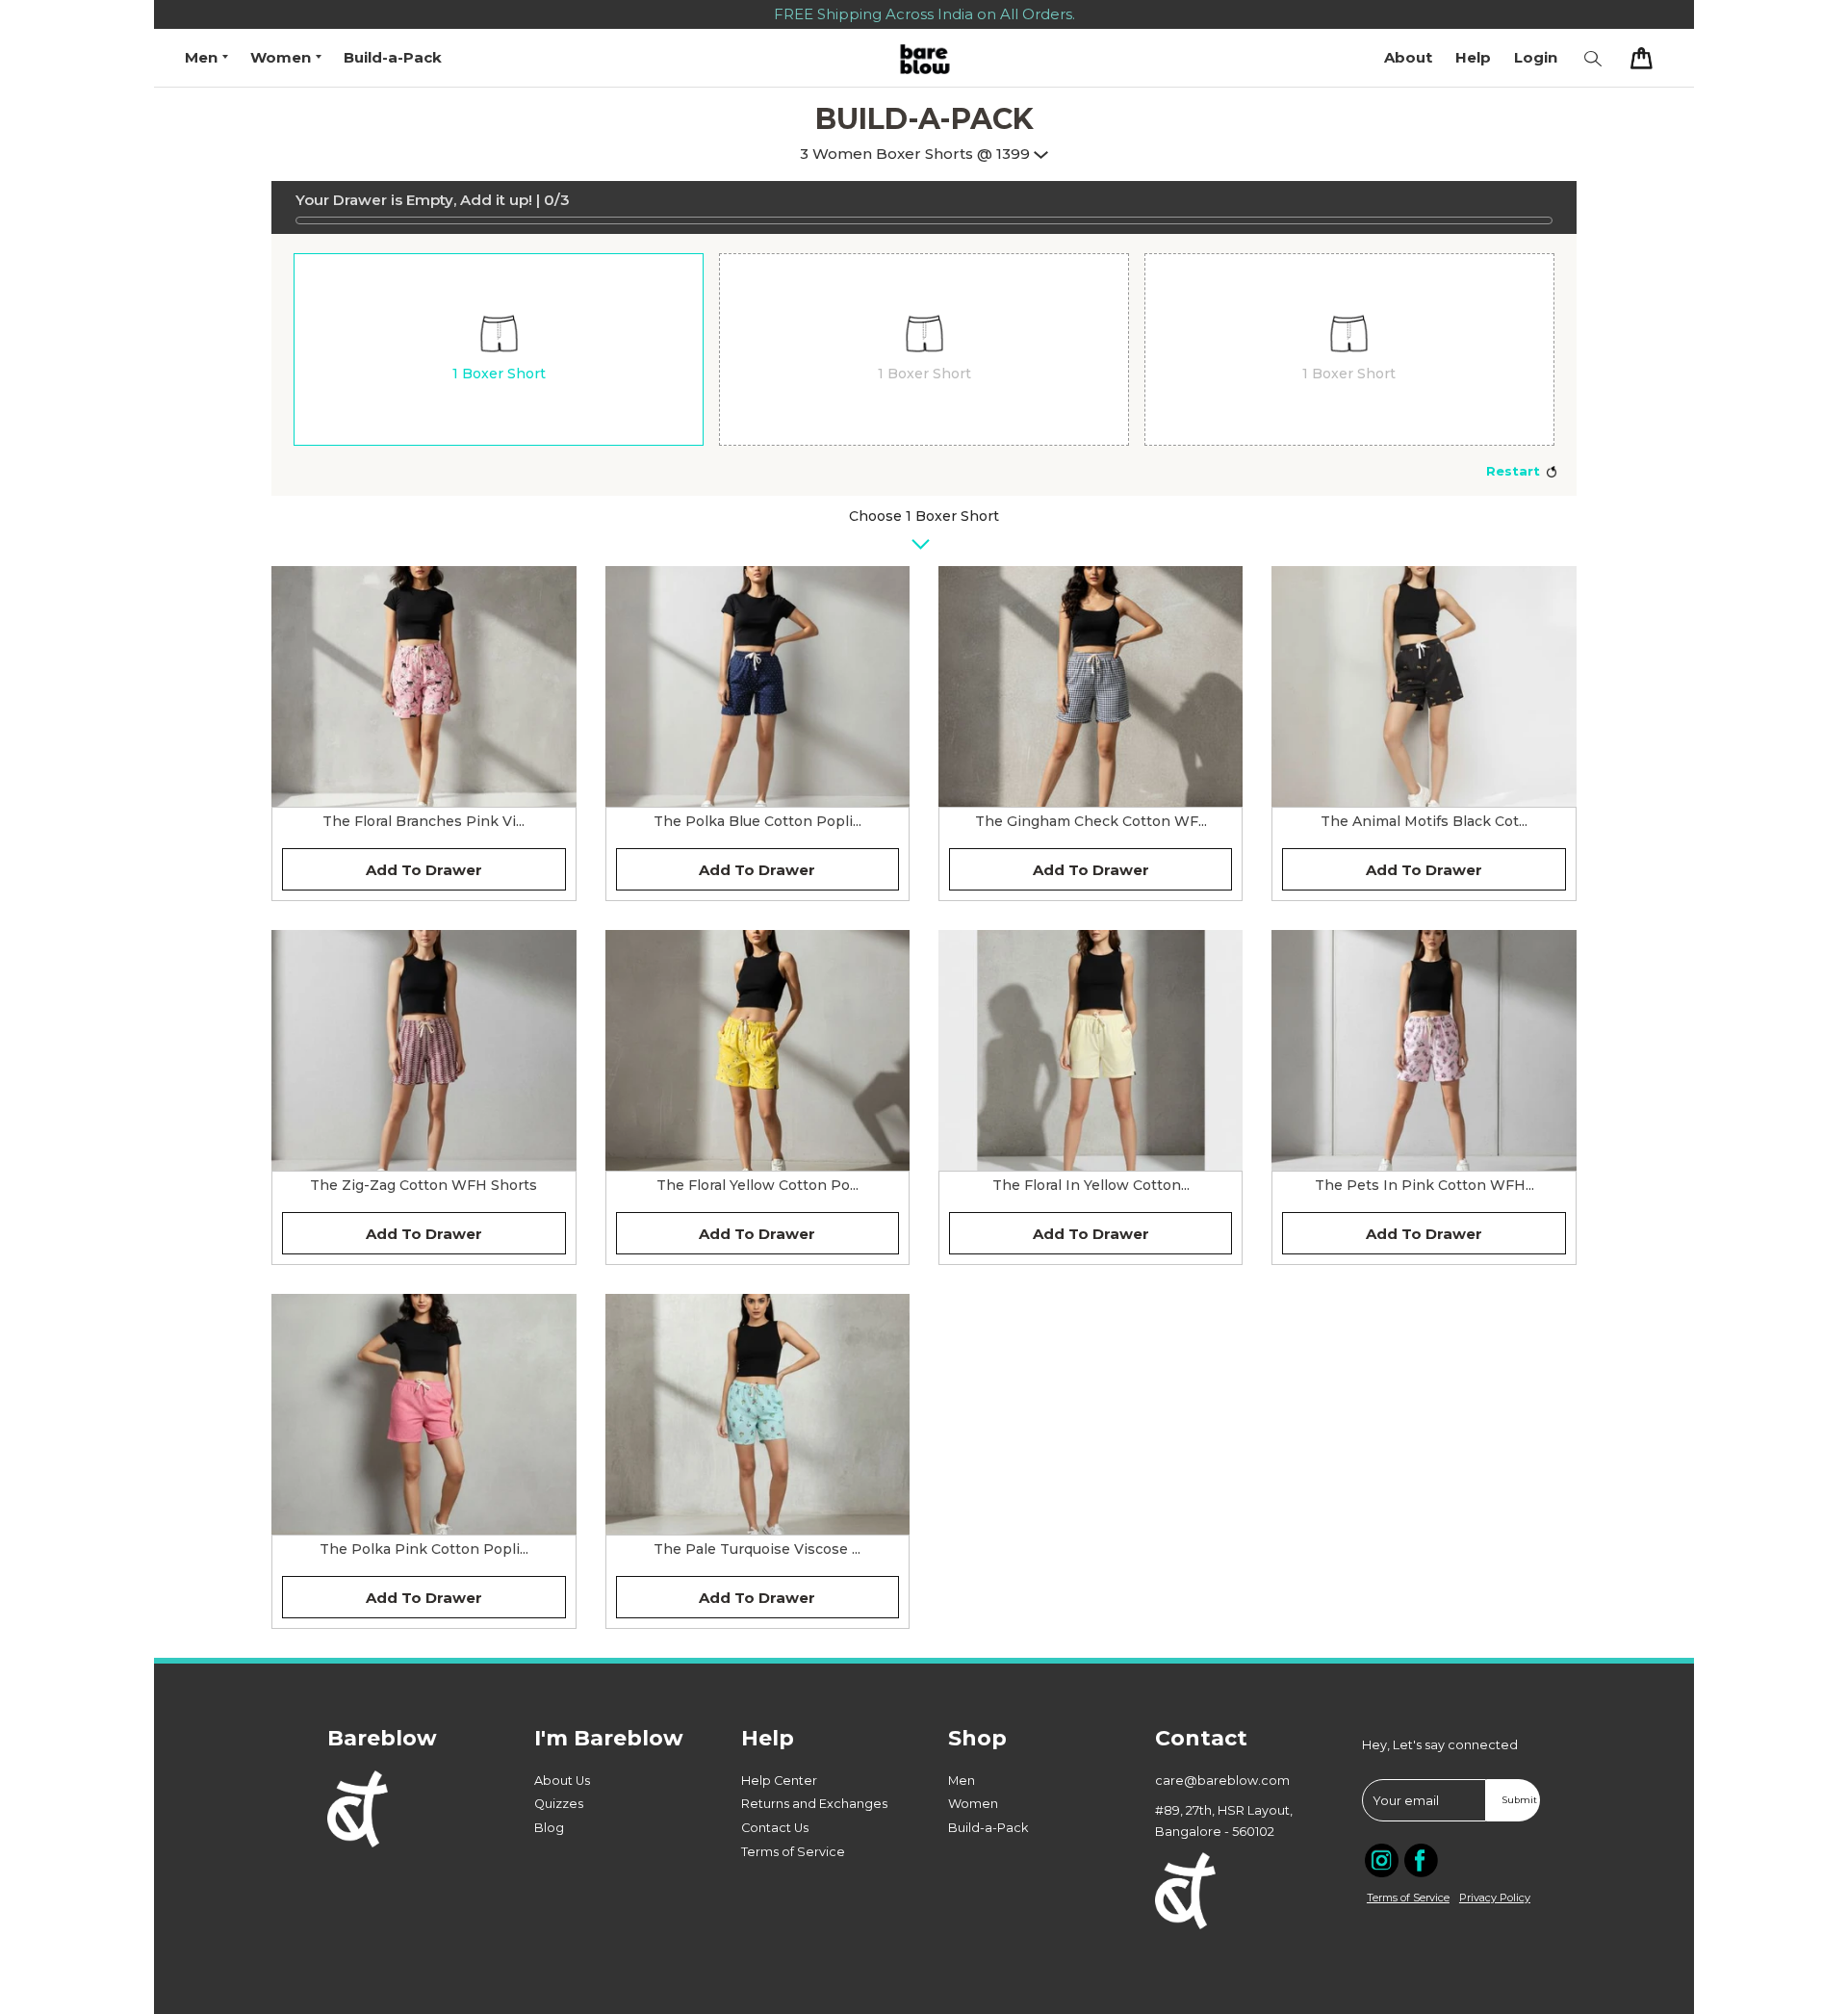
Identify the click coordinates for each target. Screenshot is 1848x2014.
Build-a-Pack (393, 57)
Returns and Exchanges (814, 1804)
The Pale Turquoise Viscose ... (757, 1549)
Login (1536, 57)
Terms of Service (793, 1852)
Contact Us (775, 1828)
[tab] (499, 349)
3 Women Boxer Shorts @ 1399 (917, 154)
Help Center (779, 1781)
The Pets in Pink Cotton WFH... (1424, 1185)
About (1408, 57)
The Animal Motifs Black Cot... (1424, 821)
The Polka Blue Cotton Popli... (757, 821)
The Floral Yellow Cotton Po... (757, 1185)
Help (1473, 57)
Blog (549, 1828)
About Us (562, 1781)
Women (973, 1804)
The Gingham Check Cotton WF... (1091, 821)
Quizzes (559, 1804)
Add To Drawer (424, 870)
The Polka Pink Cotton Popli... (424, 1549)
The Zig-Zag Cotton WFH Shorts (423, 1185)
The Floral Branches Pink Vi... (423, 821)
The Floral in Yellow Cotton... (1091, 1185)
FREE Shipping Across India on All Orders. (924, 14)
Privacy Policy (1495, 1898)
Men (962, 1781)
